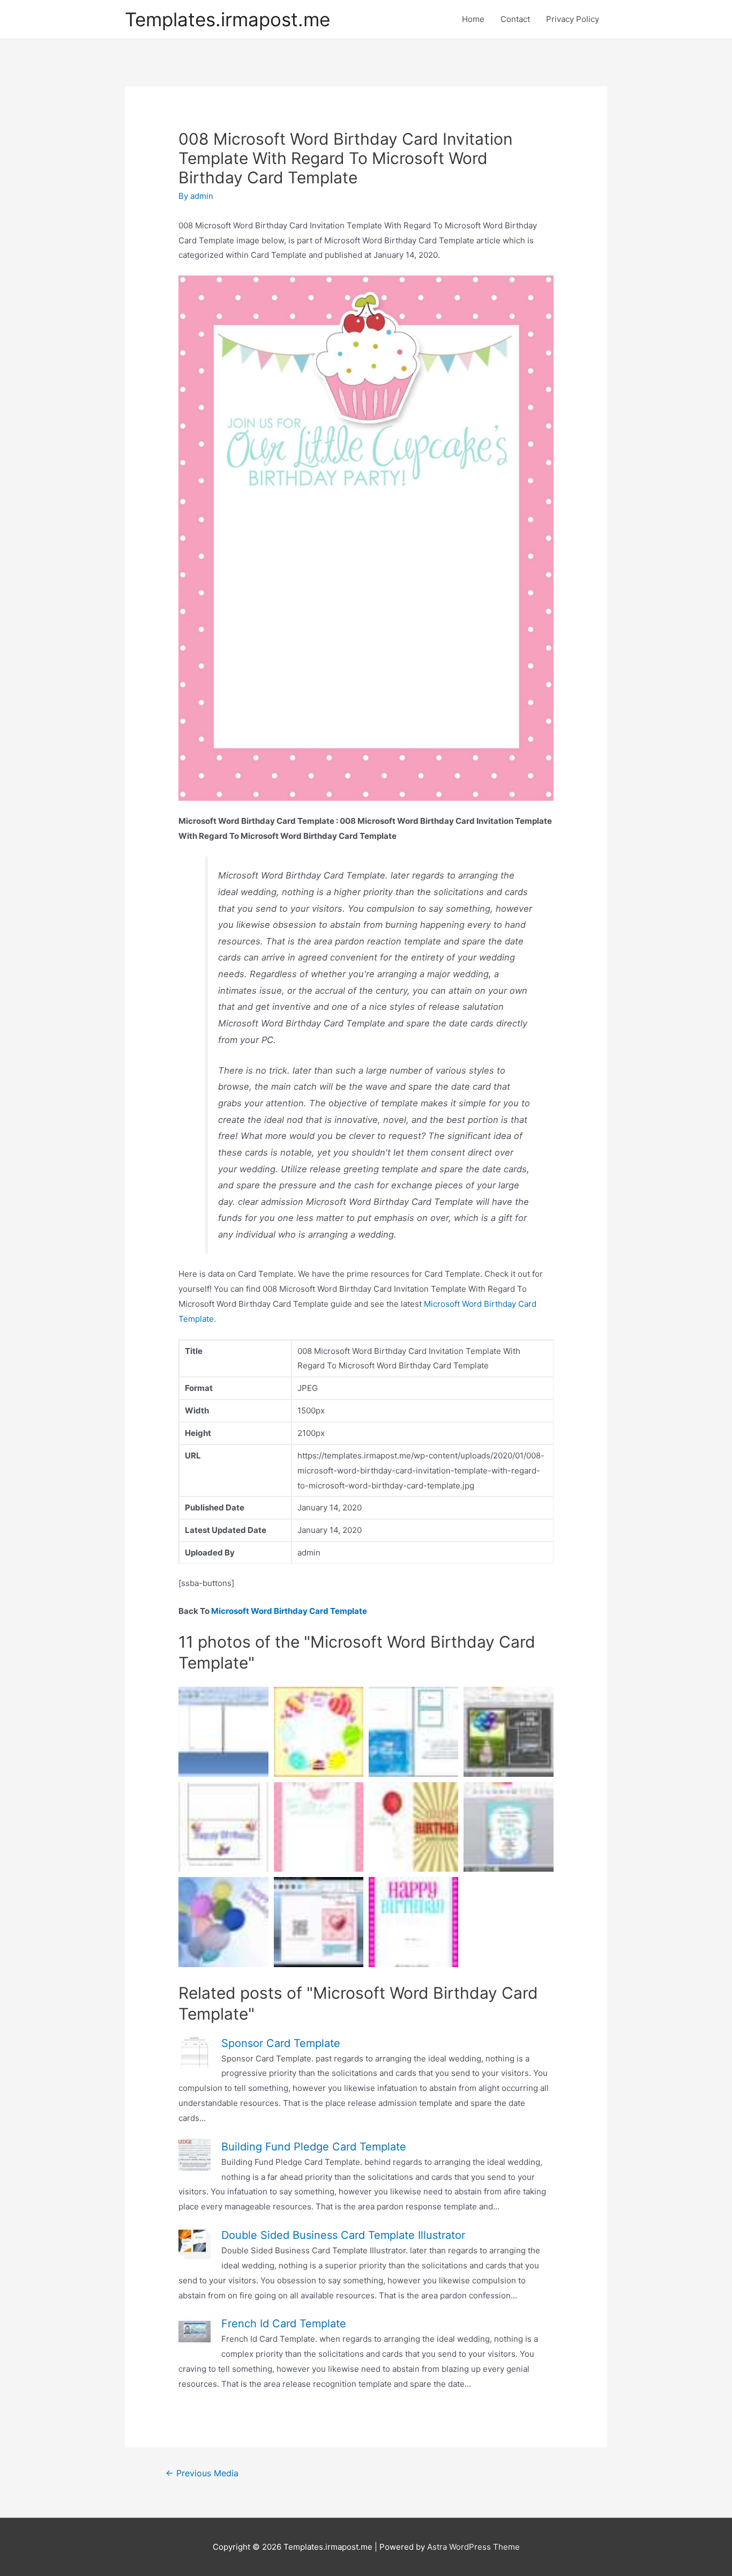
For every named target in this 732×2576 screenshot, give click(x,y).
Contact (515, 19)
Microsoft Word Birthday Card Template (289, 1611)
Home (473, 19)
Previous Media (202, 2473)
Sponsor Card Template (281, 2043)
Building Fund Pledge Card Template (314, 2147)
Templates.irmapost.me (227, 19)
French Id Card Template (284, 2324)
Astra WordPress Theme (473, 2547)
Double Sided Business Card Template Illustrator (343, 2235)
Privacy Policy (573, 19)
